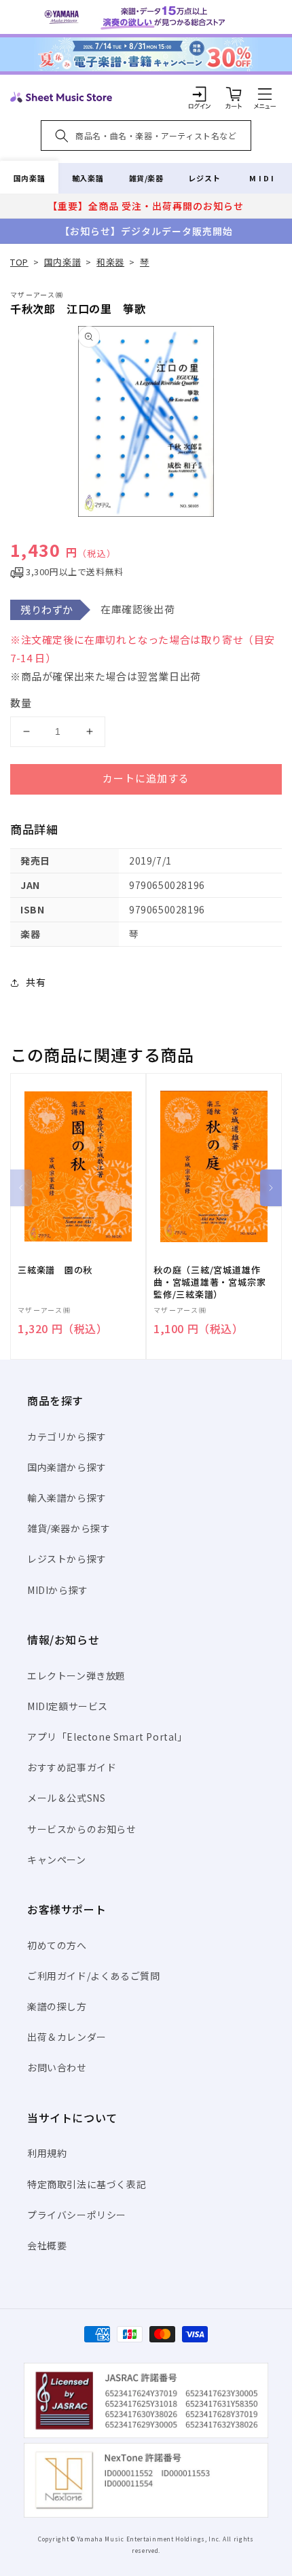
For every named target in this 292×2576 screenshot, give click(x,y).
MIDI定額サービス (68, 1706)
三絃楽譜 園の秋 (55, 1270)
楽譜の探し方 (57, 2006)
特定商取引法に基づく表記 (87, 2184)
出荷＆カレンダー (67, 2037)
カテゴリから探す (67, 1436)
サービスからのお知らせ (82, 1829)
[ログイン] (200, 94)
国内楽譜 (29, 178)
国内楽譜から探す (67, 1467)
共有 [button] (36, 982)
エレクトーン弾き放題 (76, 1675)
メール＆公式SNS (66, 1798)
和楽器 (110, 262)
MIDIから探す (58, 1590)
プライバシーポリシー (77, 2215)
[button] (265, 94)
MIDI (262, 178)
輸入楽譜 (88, 178)
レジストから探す (67, 1559)
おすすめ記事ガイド (72, 1767)
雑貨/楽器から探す (69, 1528)
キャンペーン (57, 1860)
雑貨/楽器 (146, 178)
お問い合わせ (57, 2067)
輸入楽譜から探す (67, 1498)
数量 (21, 703)
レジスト (204, 178)
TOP (19, 262)
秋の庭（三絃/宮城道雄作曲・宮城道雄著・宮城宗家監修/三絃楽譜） (209, 1282)
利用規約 (47, 2153)
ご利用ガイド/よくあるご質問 (93, 1976)
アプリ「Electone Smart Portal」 (107, 1737)
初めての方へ (57, 1945)
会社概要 (47, 2245)
